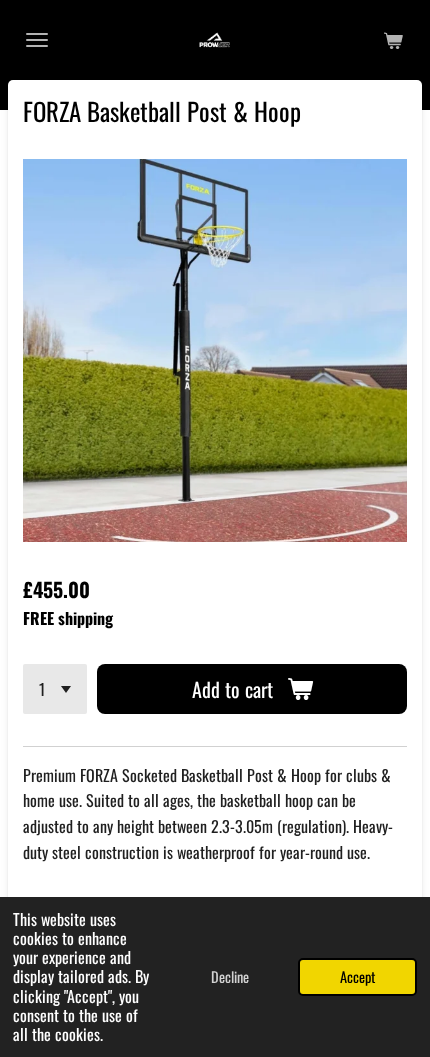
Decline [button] (230, 976)
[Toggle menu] (37, 40)
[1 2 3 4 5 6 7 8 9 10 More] (55, 689)
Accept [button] (357, 976)
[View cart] (393, 40)
